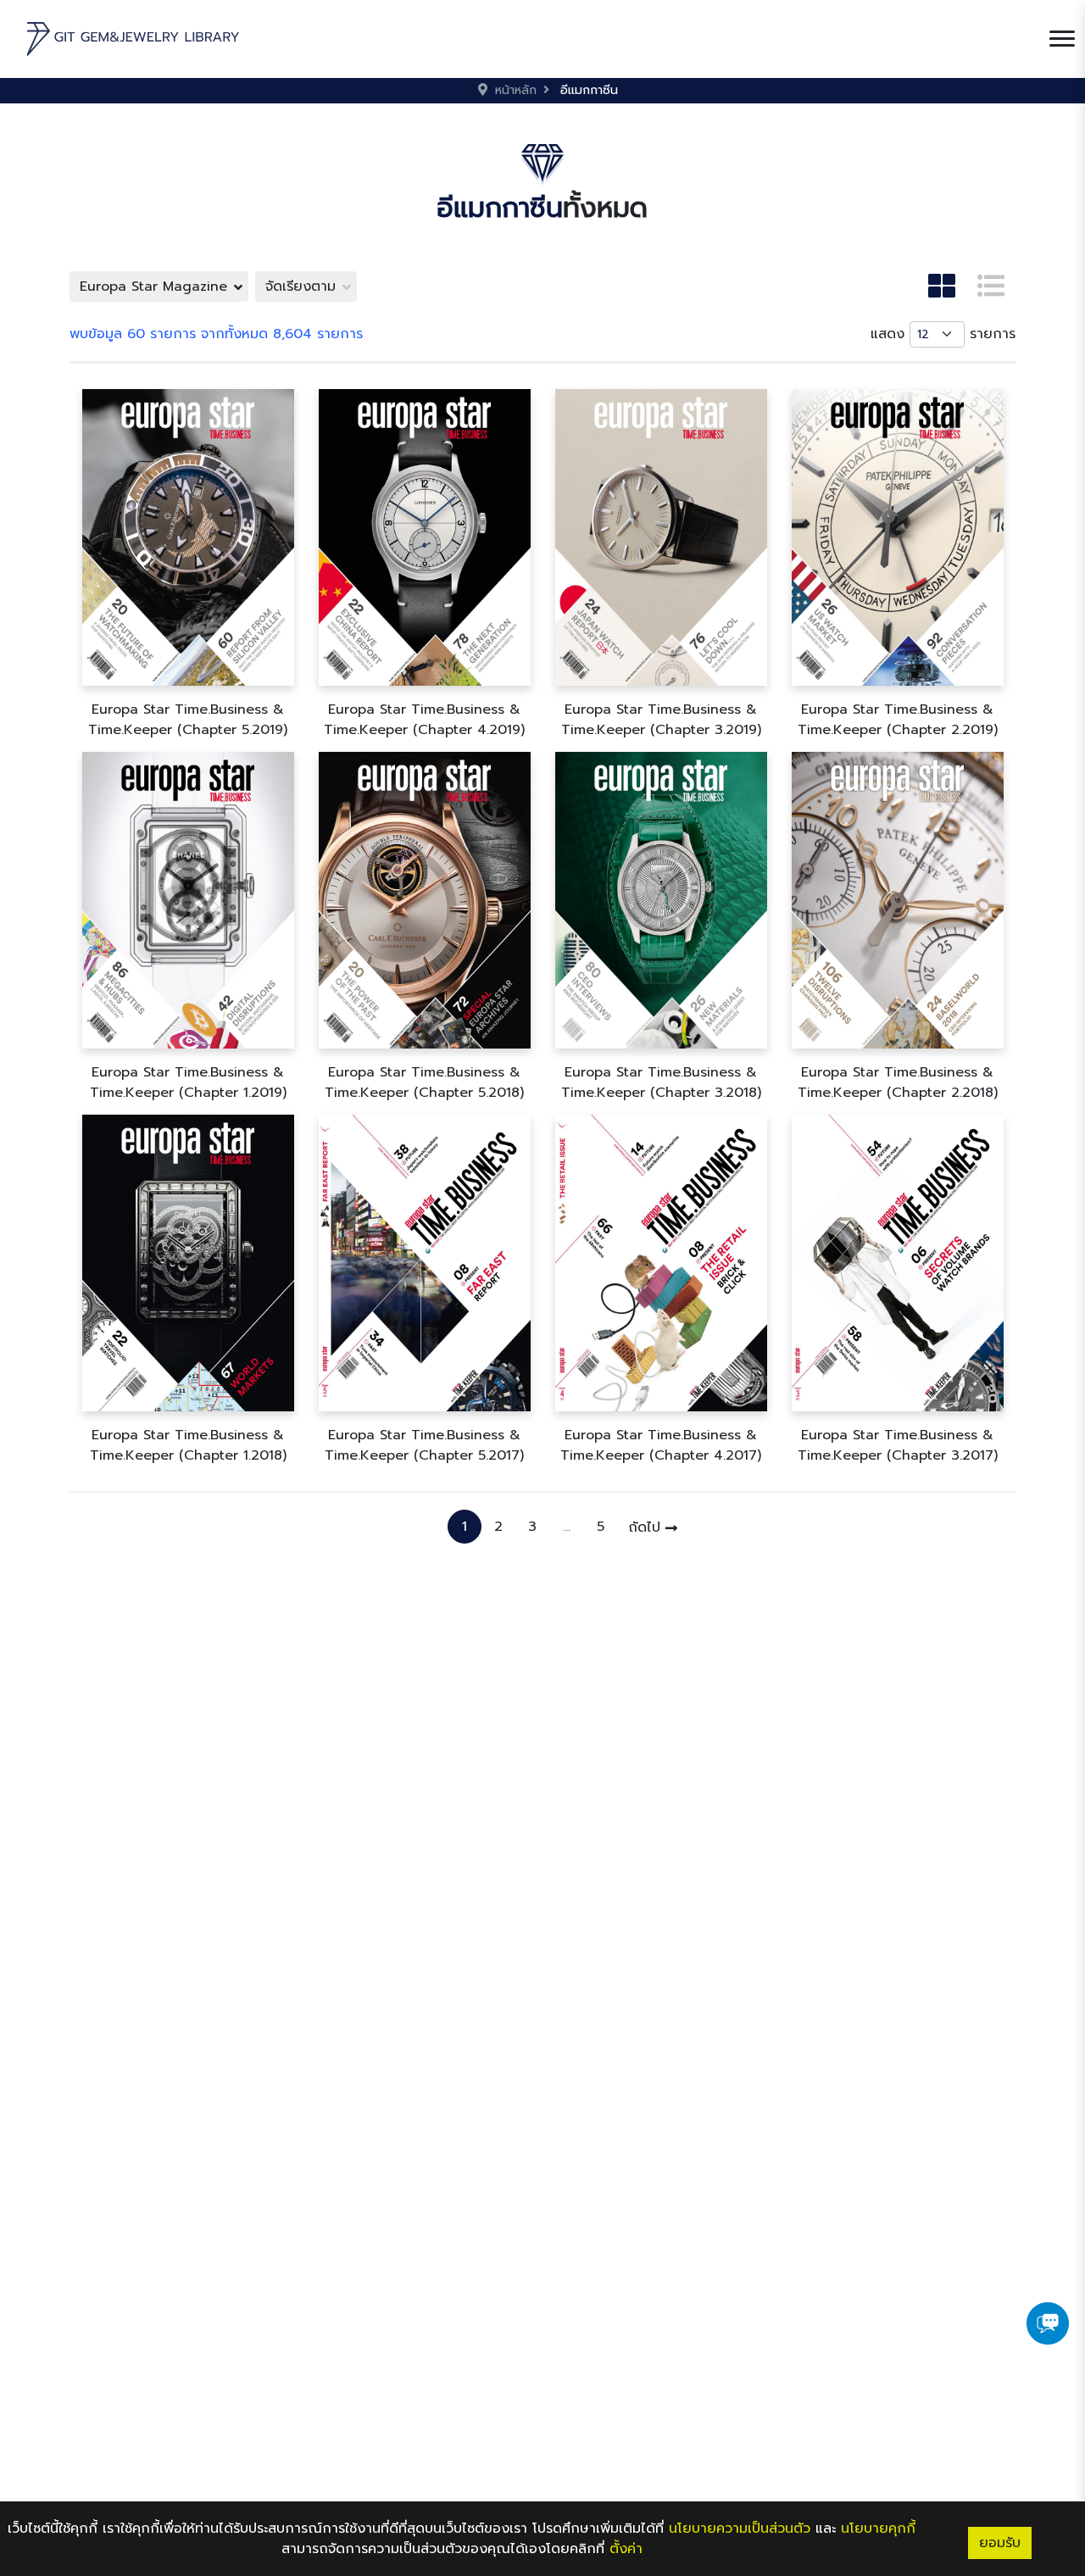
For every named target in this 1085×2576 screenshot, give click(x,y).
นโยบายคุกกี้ (878, 2529)
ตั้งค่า (626, 2549)
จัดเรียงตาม (300, 287)
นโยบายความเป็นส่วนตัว (740, 2529)
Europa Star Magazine (153, 287)
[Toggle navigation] (1062, 39)
